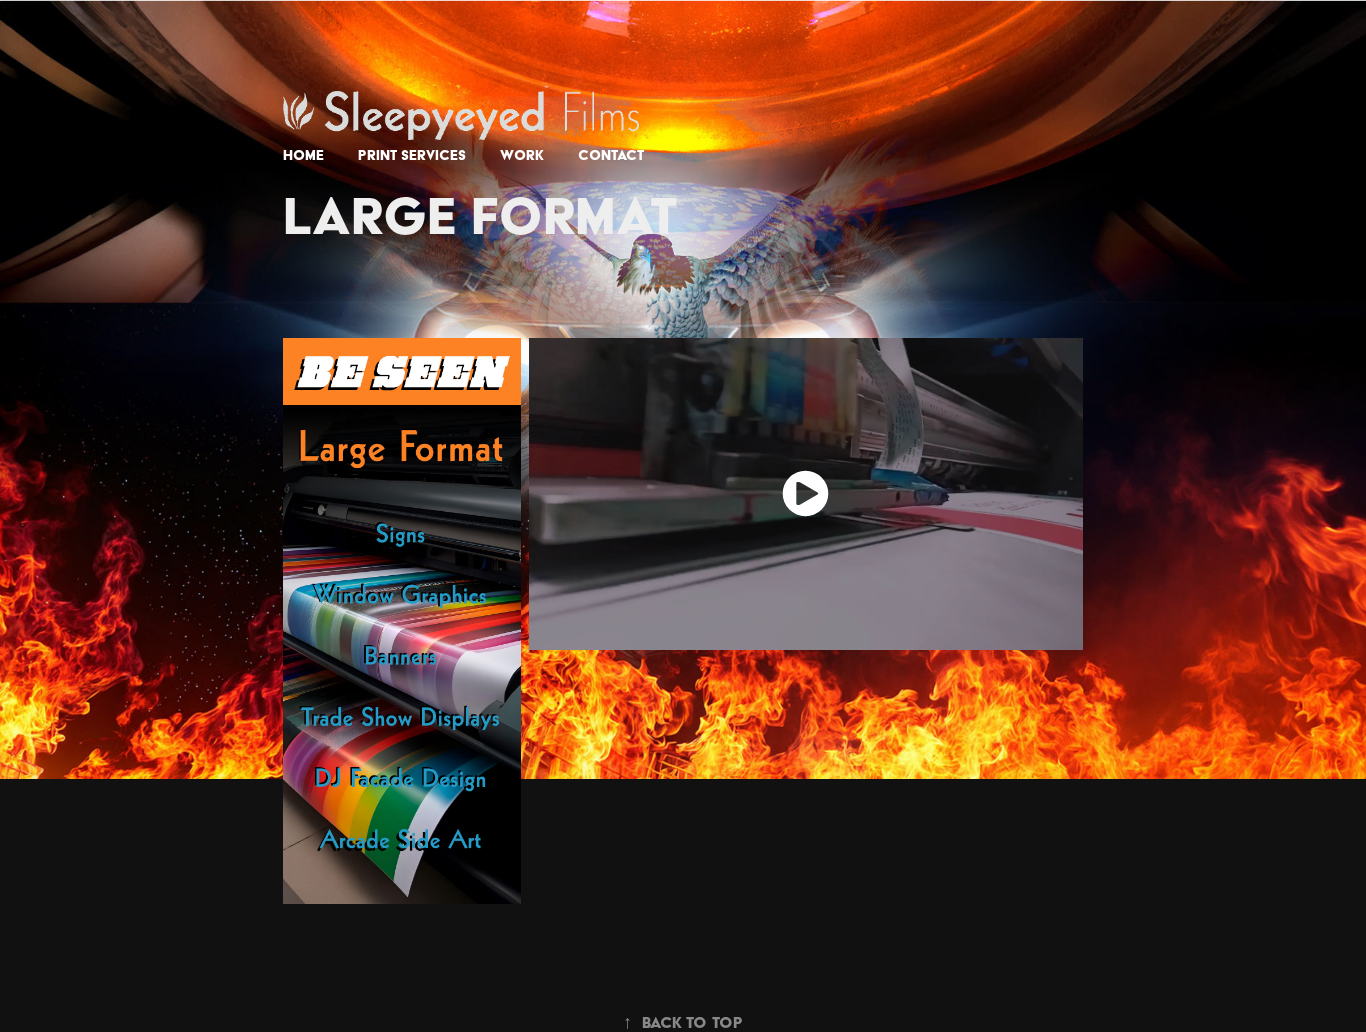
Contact (611, 155)
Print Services (412, 155)
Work (522, 155)
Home (303, 155)
